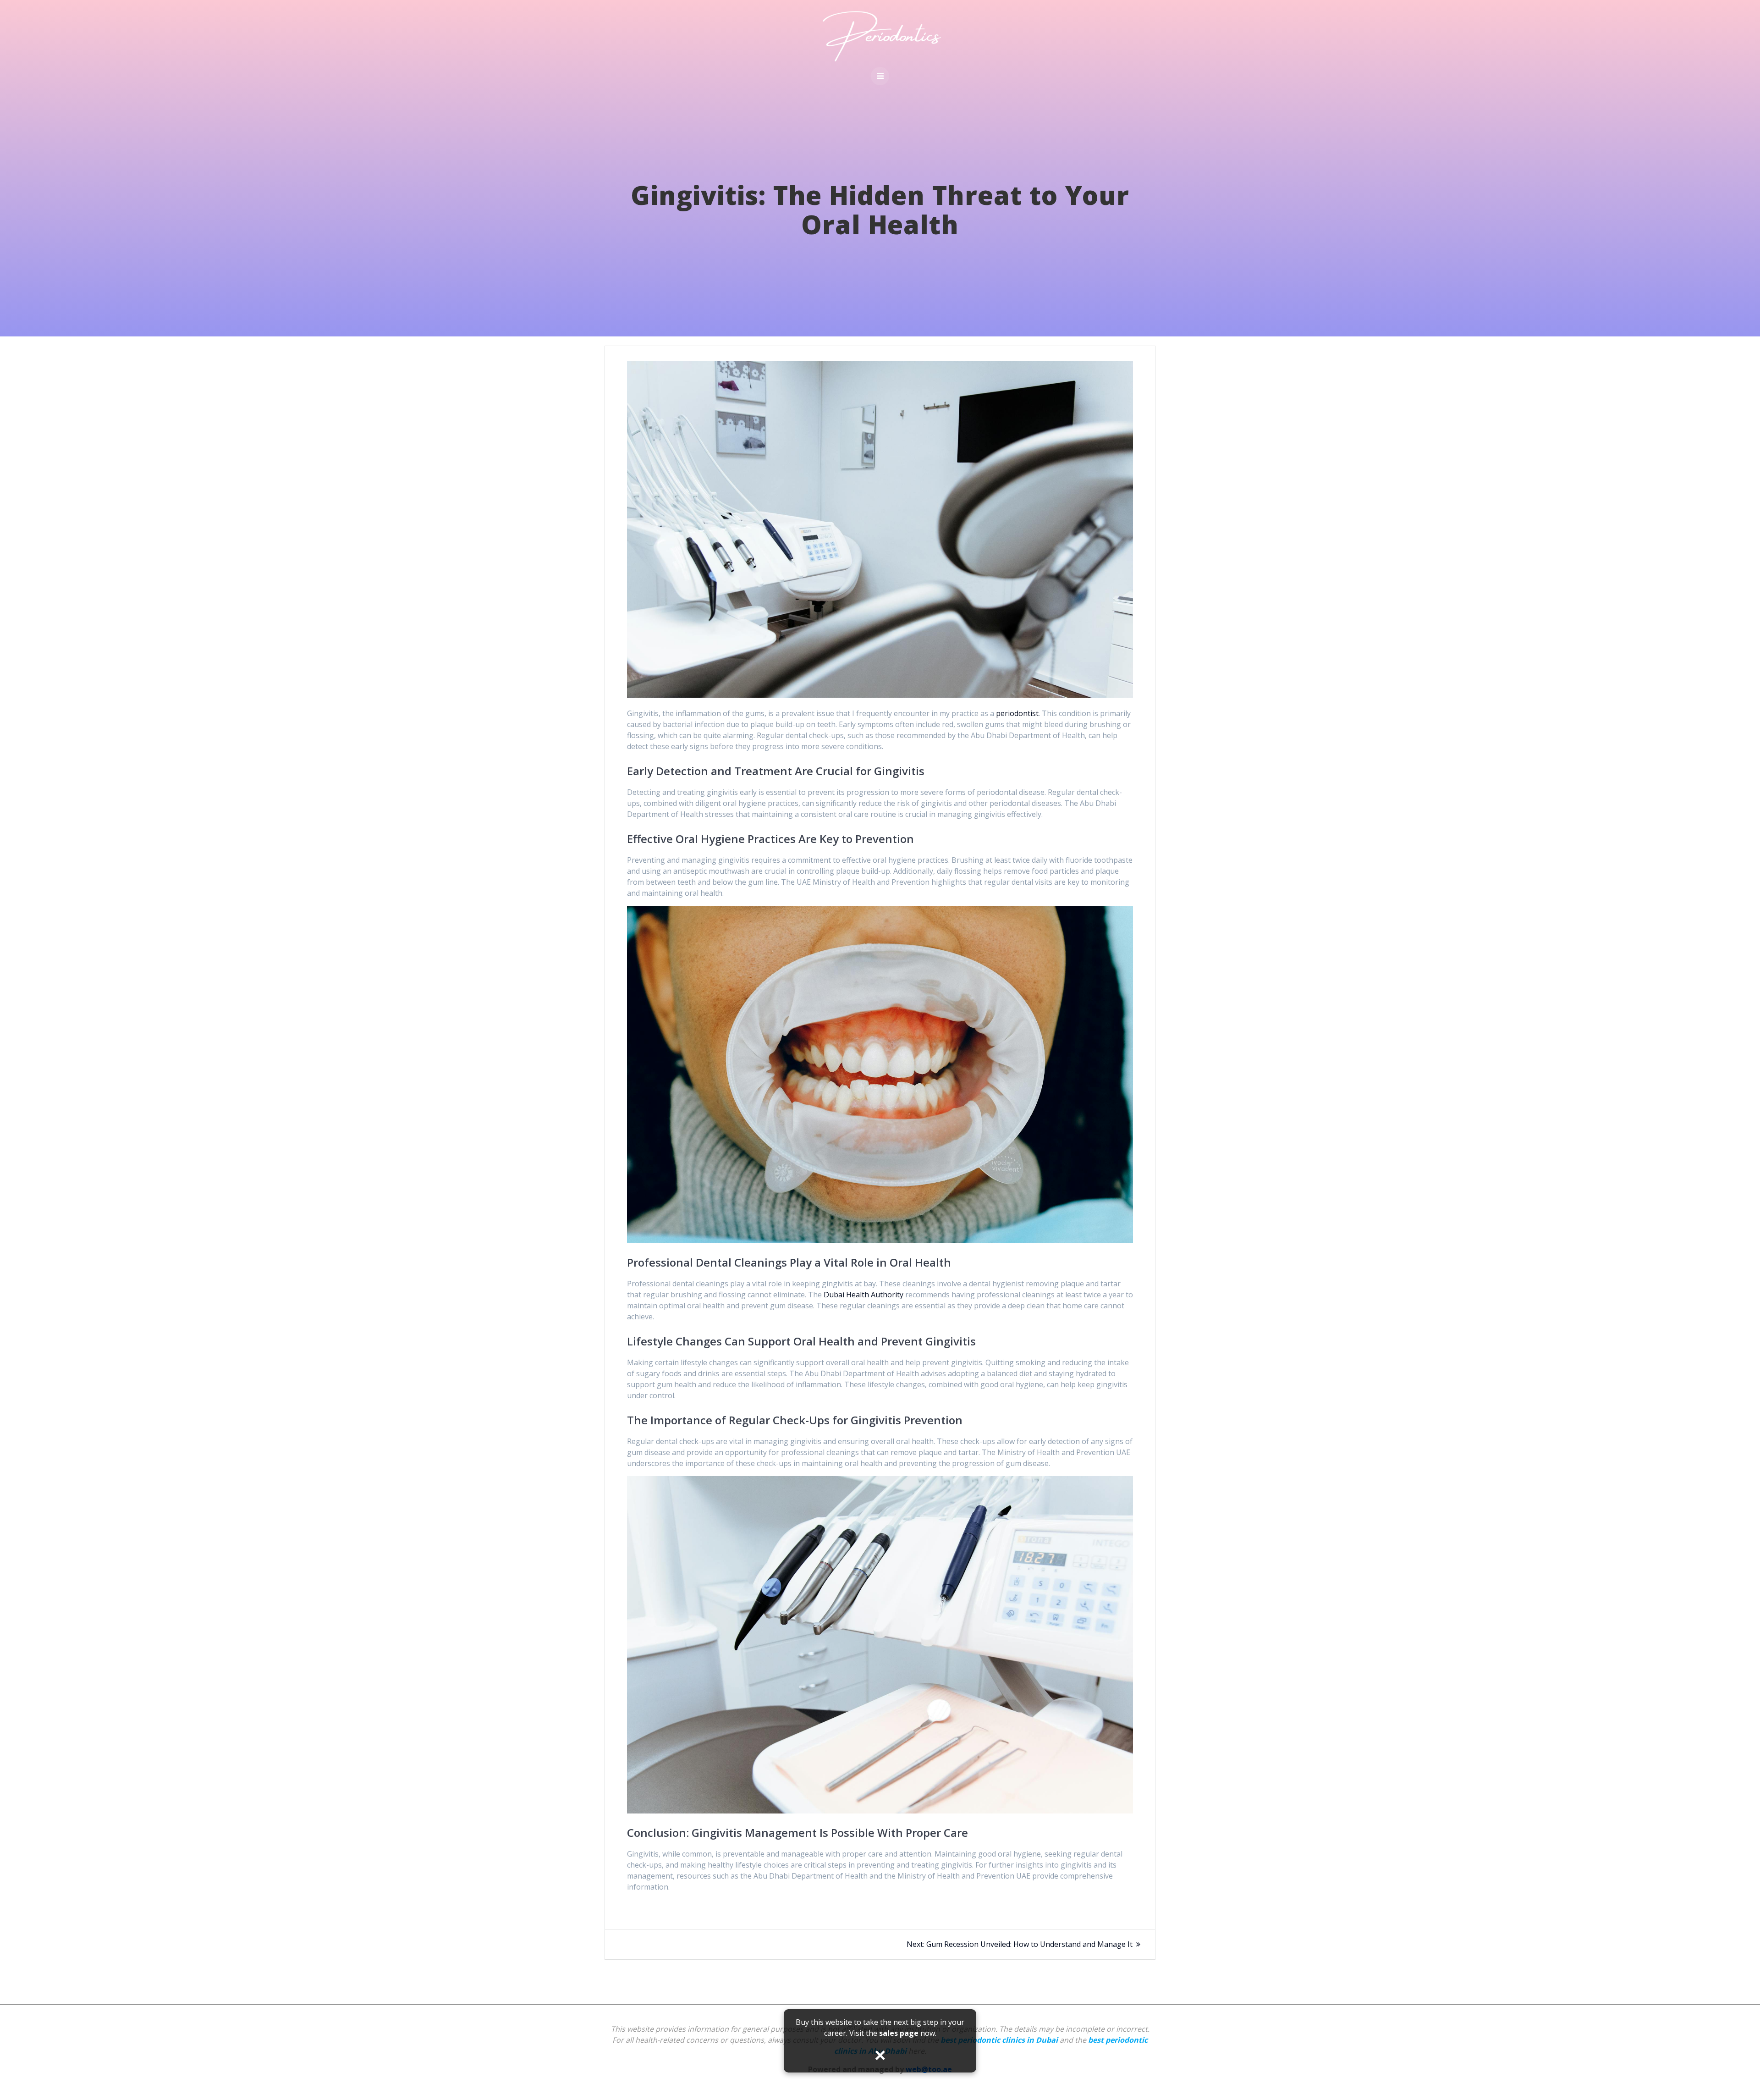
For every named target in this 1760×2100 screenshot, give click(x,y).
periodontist (1017, 713)
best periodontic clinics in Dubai (999, 2040)
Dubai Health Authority (863, 1295)
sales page (899, 2033)
